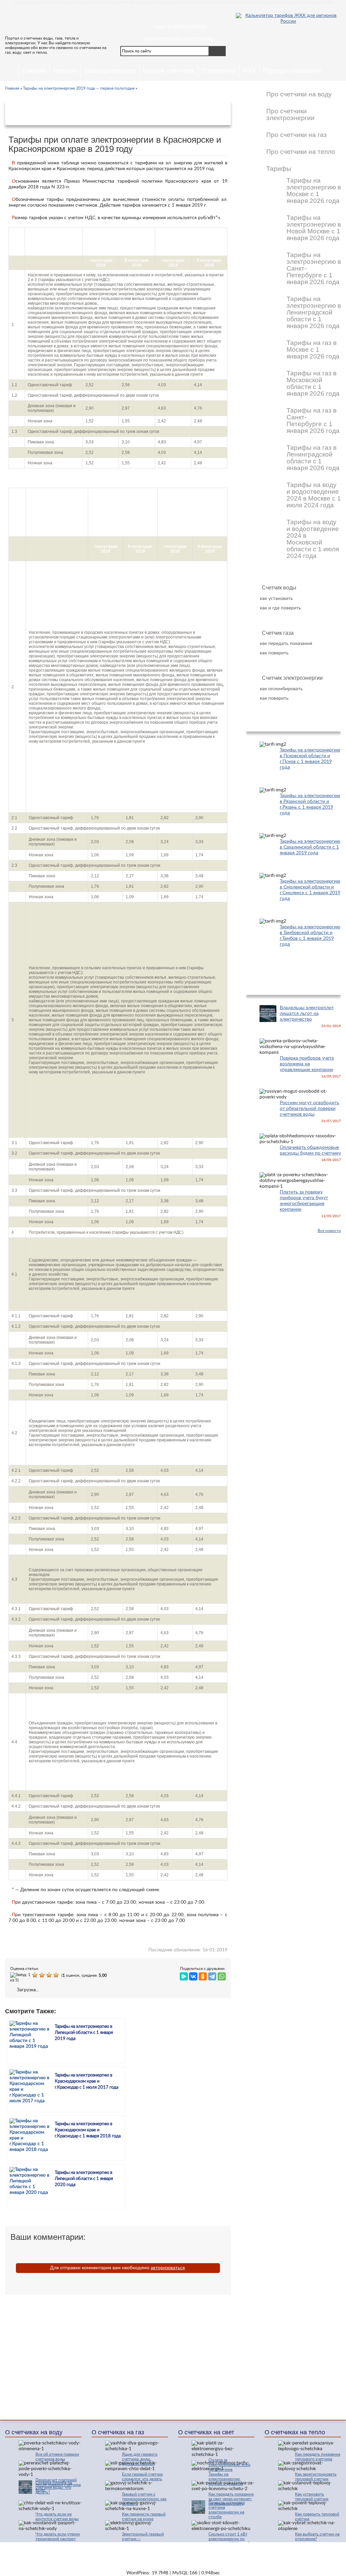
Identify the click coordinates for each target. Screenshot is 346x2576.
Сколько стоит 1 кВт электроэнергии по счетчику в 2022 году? (229, 2539)
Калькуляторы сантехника (180, 39)
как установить (276, 599)
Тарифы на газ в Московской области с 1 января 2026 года (313, 384)
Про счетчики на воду (299, 94)
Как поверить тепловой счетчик (317, 2516)
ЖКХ (249, 71)
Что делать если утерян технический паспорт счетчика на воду (58, 2539)
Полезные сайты (311, 2552)
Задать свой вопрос (180, 27)
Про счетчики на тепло (301, 152)
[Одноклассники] (203, 1975)
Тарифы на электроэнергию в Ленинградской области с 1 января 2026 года (314, 312)
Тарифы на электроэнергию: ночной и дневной (226, 2479)
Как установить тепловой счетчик (312, 2497)
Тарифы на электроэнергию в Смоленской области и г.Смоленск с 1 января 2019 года (310, 890)
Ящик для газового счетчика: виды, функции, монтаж (140, 2459)
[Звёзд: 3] (43, 1975)
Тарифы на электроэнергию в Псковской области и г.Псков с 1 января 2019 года (310, 759)
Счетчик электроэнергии (292, 678)
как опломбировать (281, 689)
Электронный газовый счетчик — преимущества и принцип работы (143, 2541)
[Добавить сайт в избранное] (197, 14)
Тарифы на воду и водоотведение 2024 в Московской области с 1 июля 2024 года (313, 539)
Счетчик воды (279, 588)
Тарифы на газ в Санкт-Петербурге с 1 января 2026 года (313, 421)
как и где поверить (280, 608)
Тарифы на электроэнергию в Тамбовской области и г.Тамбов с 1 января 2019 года (310, 936)
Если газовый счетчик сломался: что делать (142, 2477)
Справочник (219, 71)
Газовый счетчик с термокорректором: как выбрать (144, 2499)
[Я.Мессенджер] (184, 1975)
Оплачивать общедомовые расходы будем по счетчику (310, 1150)
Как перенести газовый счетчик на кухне (144, 2516)
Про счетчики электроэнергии (290, 115)
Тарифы (279, 169)
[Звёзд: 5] (57, 1975)
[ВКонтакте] (193, 1975)
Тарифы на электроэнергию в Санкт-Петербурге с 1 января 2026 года (314, 269)
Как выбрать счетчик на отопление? (317, 2536)
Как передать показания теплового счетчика (318, 2457)
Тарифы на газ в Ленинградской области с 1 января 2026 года (313, 458)
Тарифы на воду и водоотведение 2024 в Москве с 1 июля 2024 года (314, 495)
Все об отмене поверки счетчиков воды (57, 2457)
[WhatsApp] (222, 1975)
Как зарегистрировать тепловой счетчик (316, 2477)
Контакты (240, 2552)
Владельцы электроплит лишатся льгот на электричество (307, 1014)
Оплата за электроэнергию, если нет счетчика (229, 2465)
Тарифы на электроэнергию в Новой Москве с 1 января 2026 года (314, 228)
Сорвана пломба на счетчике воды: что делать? (54, 2487)
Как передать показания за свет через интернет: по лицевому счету (231, 2499)
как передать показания (286, 644)
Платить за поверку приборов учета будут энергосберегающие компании (304, 1201)
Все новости (329, 1231)
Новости (65, 71)
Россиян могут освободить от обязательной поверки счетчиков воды (310, 1109)
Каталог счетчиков (169, 71)
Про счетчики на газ (296, 135)
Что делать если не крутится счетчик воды (57, 2516)
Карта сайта (272, 2552)
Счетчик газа (278, 633)
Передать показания (292, 71)
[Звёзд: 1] (21, 1975)
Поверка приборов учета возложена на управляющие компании (307, 1064)
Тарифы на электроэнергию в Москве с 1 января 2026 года (314, 191)
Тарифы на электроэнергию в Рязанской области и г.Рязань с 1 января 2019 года (310, 804)
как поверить (274, 653)
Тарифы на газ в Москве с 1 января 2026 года (313, 350)
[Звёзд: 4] (50, 1975)
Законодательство (110, 71)
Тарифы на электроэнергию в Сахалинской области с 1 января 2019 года (310, 847)
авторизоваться (168, 2268)
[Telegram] (212, 1975)
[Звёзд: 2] (36, 1975)
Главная (34, 71)
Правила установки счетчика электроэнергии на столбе (227, 2510)
